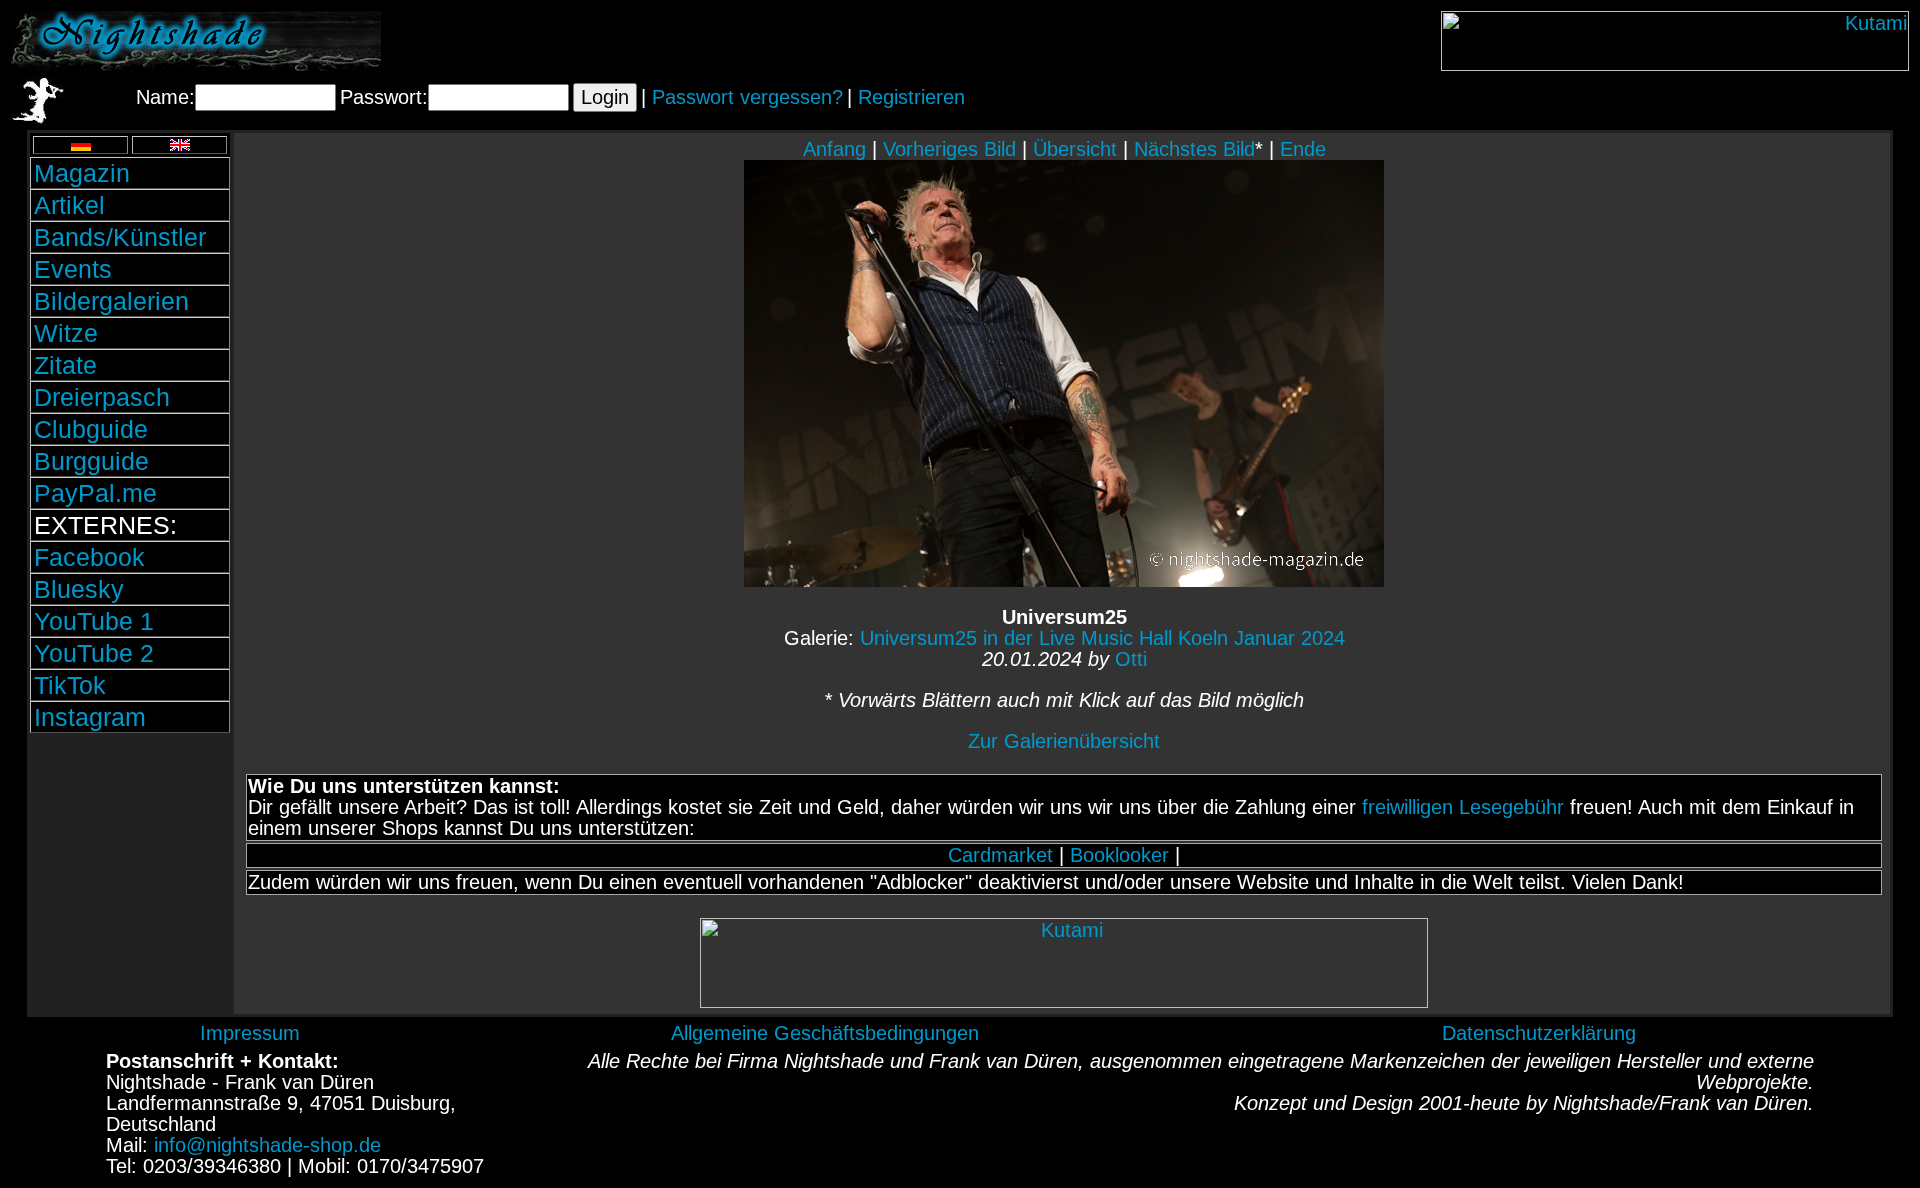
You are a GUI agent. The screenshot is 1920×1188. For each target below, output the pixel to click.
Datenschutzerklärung (1539, 1033)
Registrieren (911, 97)
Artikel (69, 205)
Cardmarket (1000, 855)
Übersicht (1075, 149)
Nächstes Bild (1194, 149)
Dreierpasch (102, 397)
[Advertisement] (130, 873)
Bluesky (79, 589)
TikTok (70, 685)
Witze (66, 333)
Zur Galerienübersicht (1064, 741)
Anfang (834, 149)
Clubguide (91, 429)
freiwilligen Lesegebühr (1463, 807)
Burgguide (91, 461)
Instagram (90, 717)
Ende (1303, 149)
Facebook (89, 557)
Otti (1131, 659)
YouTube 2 (94, 653)
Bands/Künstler (120, 237)
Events (73, 269)
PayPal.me (95, 493)
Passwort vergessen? (747, 97)
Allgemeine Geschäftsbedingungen (825, 1033)
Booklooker (1119, 855)
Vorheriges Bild (949, 149)
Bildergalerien (111, 301)
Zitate (65, 365)
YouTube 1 (94, 621)
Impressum (250, 1033)
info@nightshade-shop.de (267, 1145)
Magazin (82, 173)
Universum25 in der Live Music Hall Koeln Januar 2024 (1102, 638)
